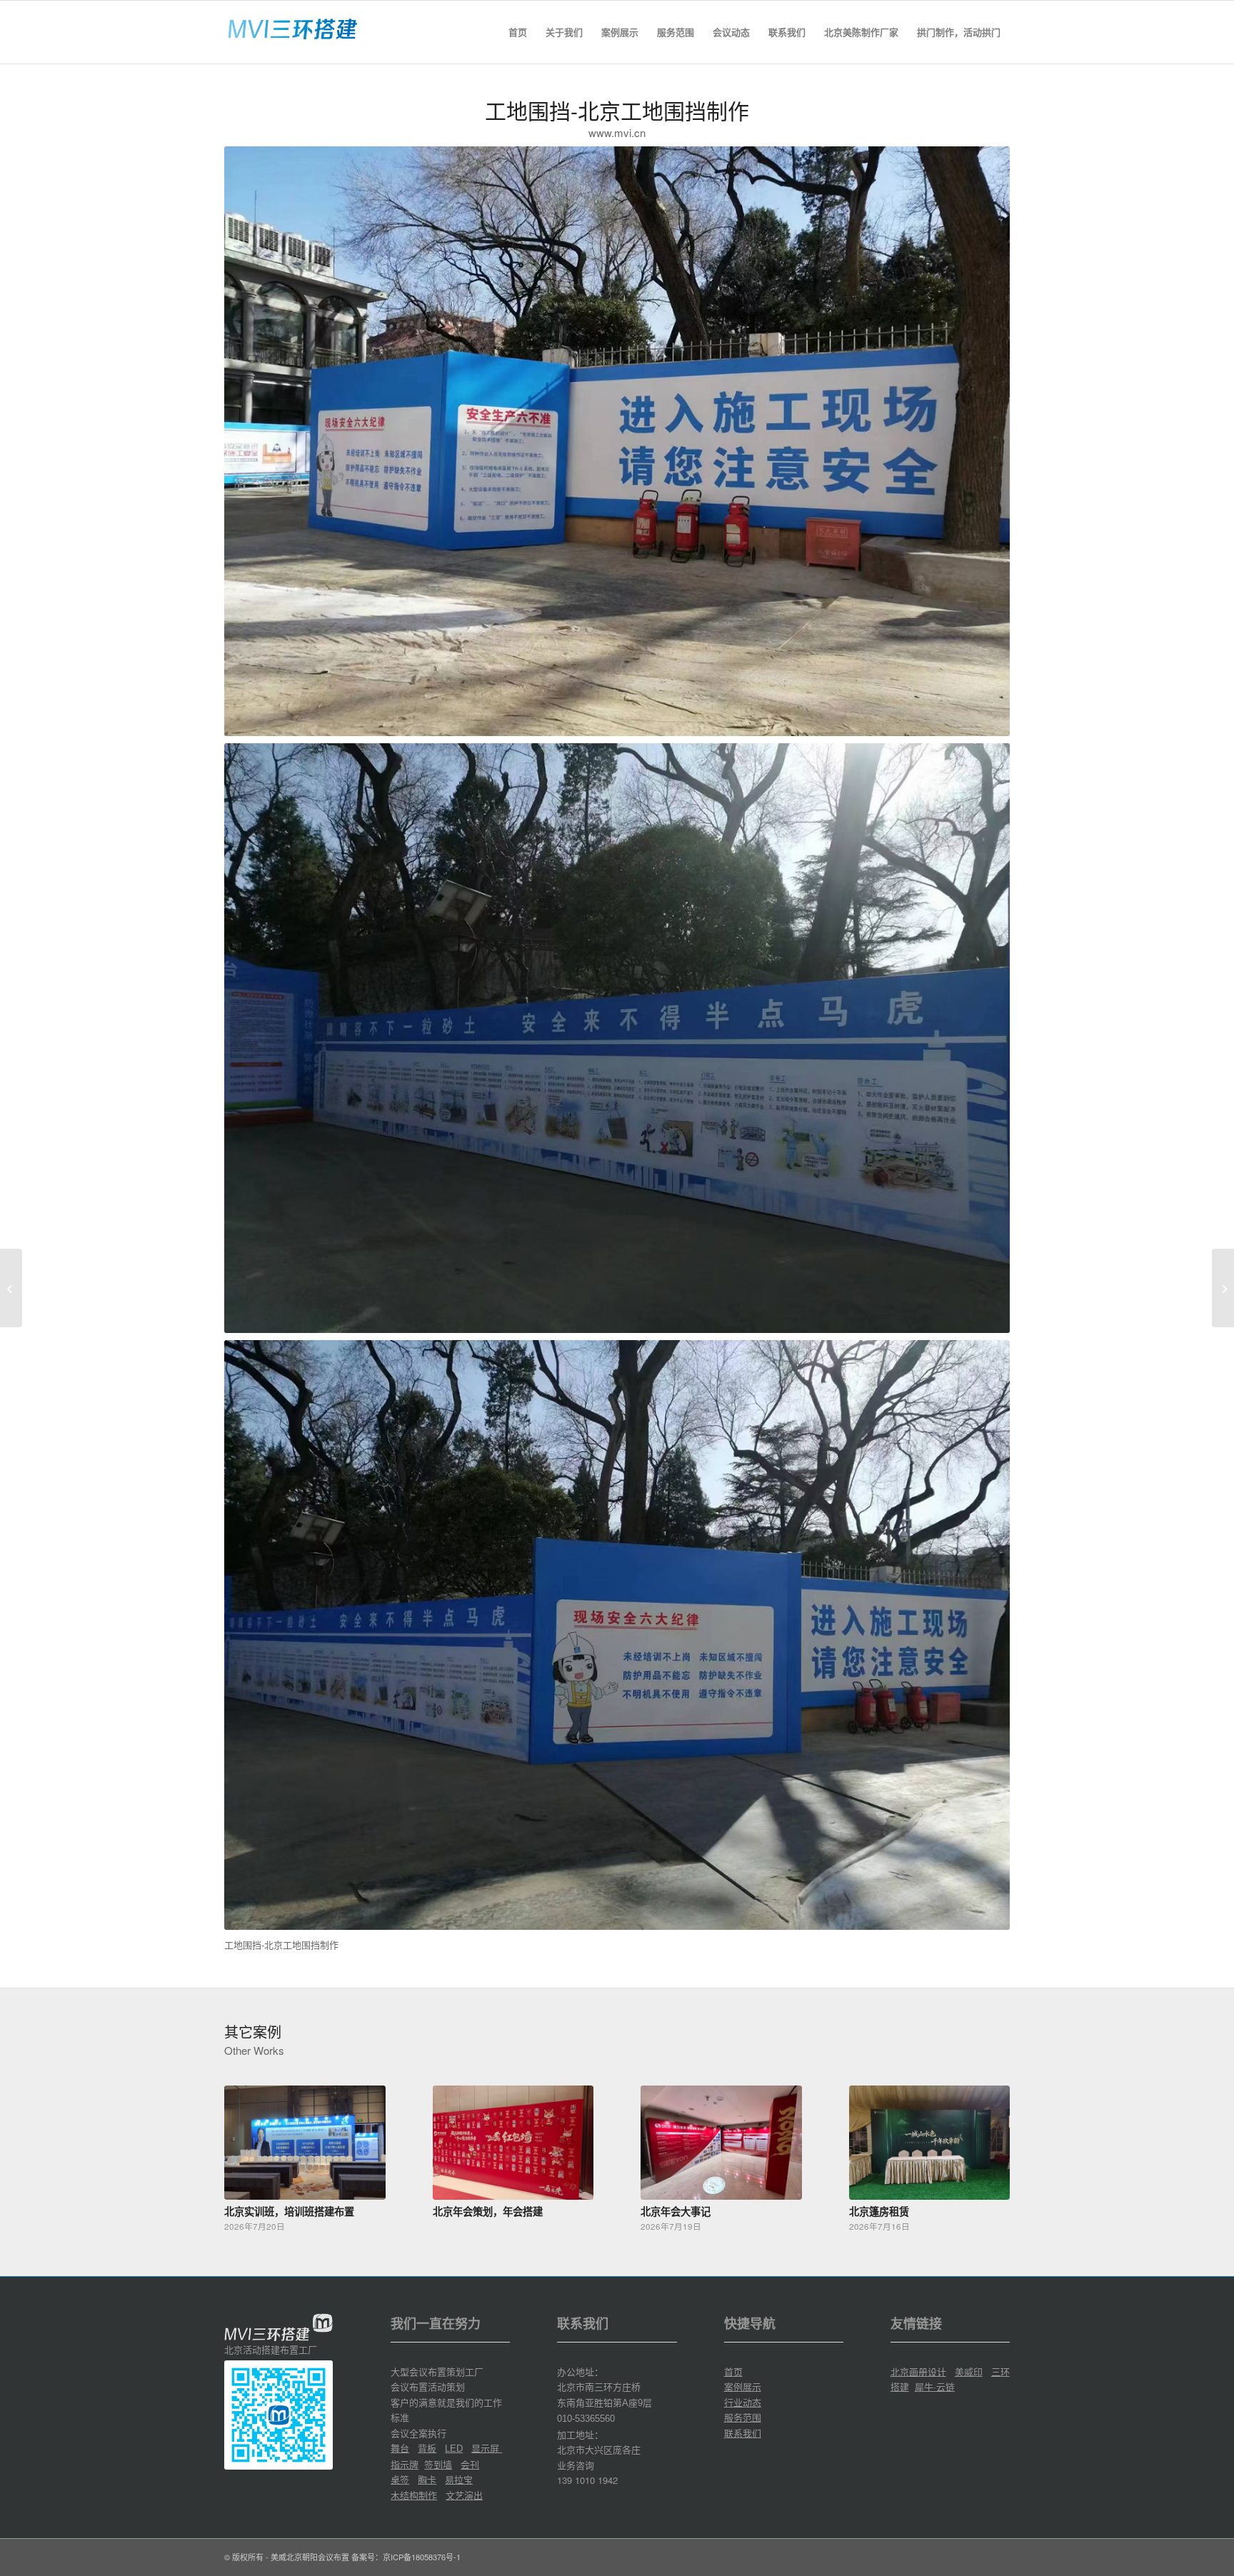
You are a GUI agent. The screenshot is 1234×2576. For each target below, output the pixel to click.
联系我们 (743, 2433)
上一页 (246, 2145)
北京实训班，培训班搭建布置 (289, 2211)
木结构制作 (414, 2495)
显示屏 (487, 2448)
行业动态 (743, 2402)
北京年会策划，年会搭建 (488, 2211)
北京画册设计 (918, 2371)
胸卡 (427, 2479)
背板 (427, 2448)
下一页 (988, 2145)
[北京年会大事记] (721, 2142)
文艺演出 (464, 2495)
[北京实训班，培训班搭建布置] (305, 2142)
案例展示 (743, 2386)
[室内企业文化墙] (1223, 1288)
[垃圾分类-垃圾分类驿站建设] (11, 1288)
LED (454, 2449)
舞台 (400, 2448)
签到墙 (438, 2464)
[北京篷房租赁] (930, 2142)
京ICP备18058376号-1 (422, 2557)
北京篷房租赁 (879, 2211)
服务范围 (743, 2417)
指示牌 (405, 2464)
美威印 (969, 2371)
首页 (733, 2371)
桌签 (400, 2479)
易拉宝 (459, 2479)
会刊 (470, 2464)
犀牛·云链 (935, 2386)
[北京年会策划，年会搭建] (513, 2142)
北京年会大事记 (676, 2211)
